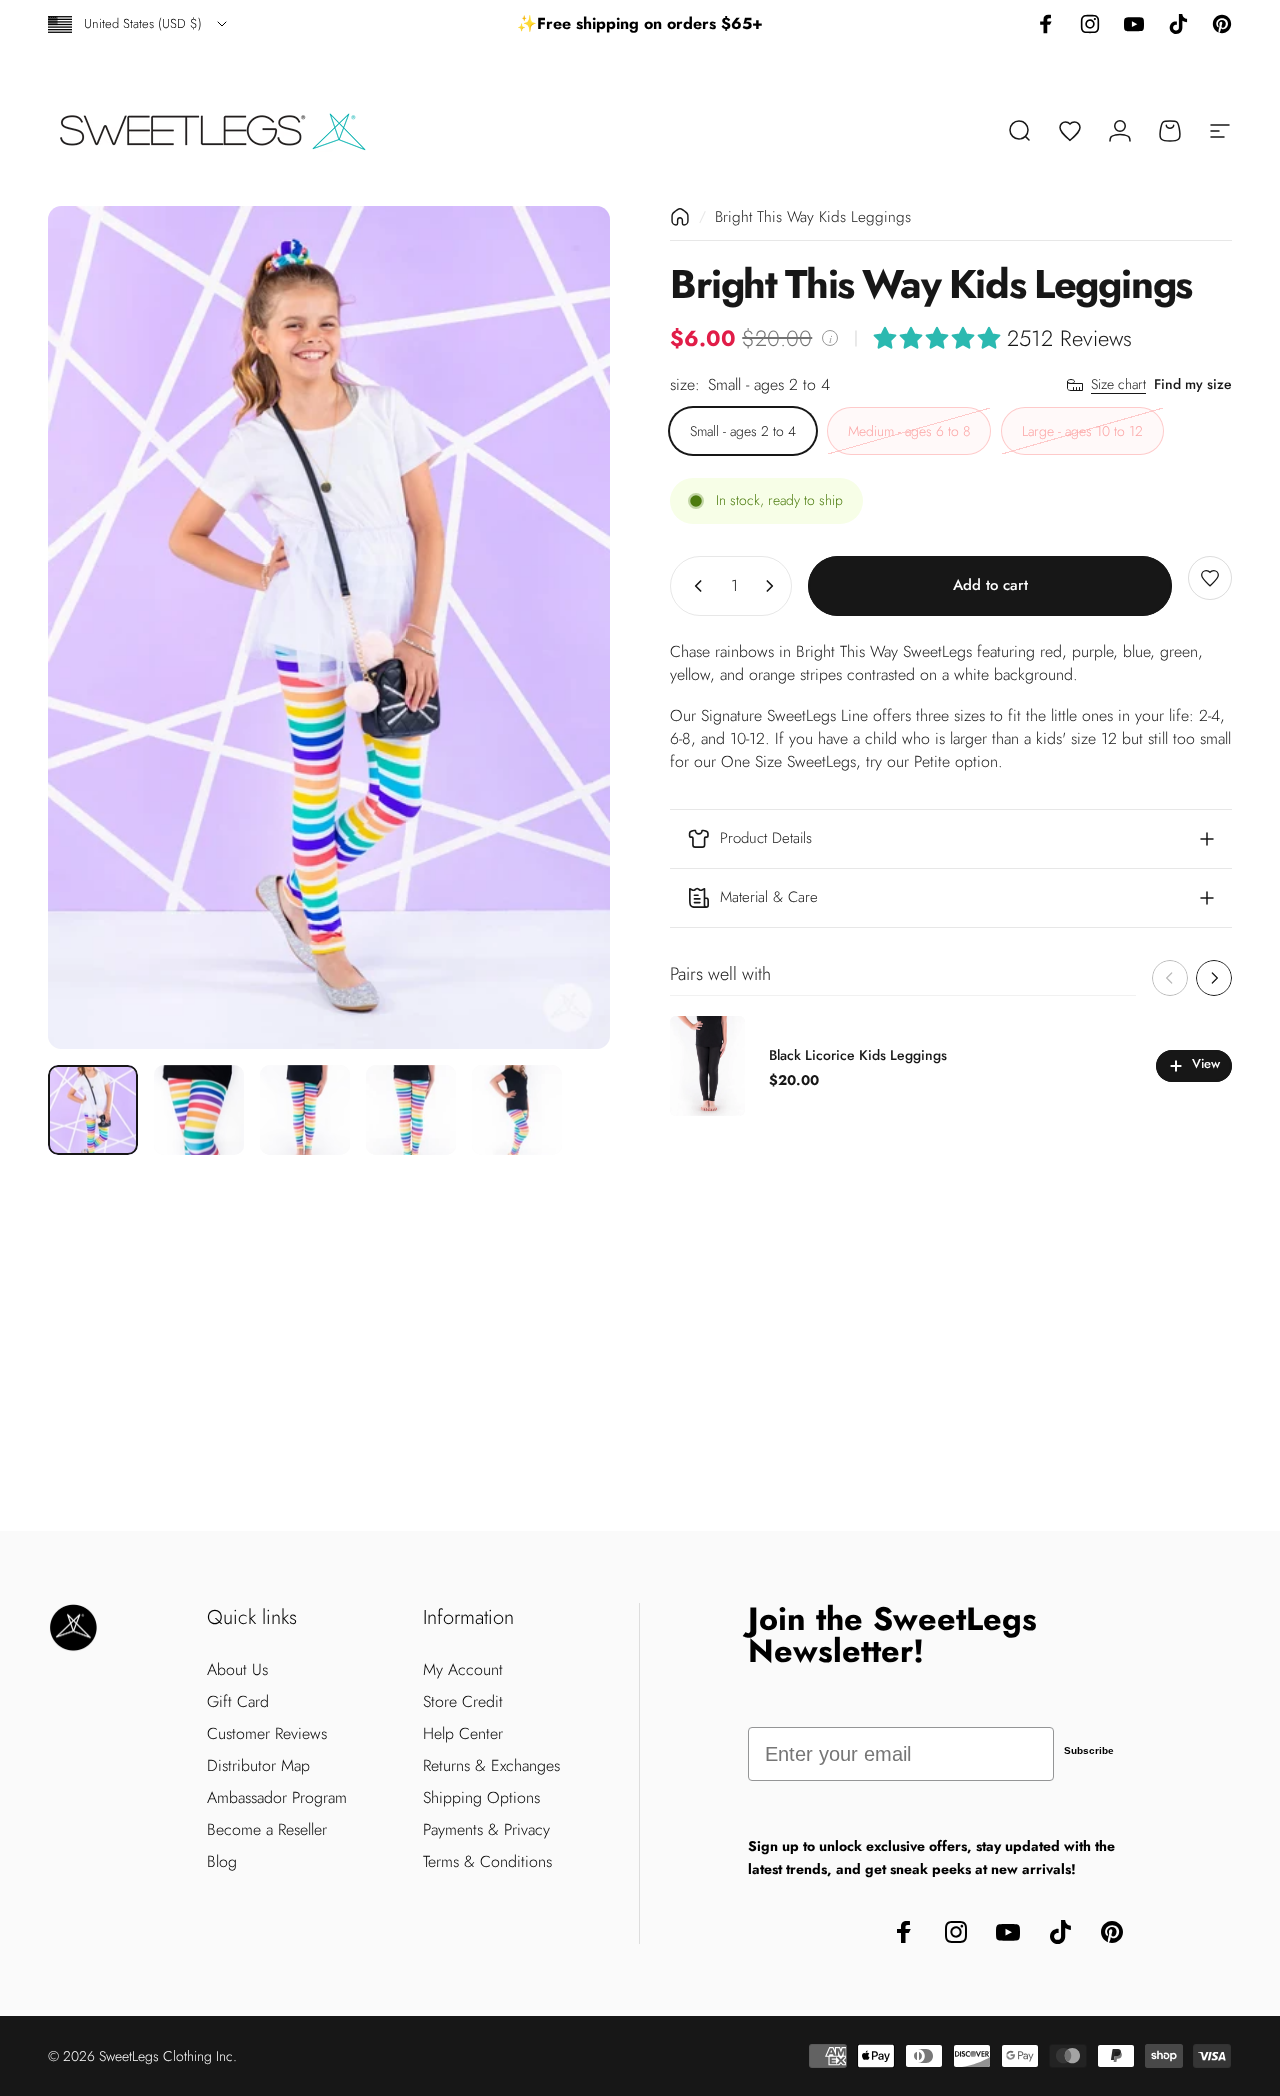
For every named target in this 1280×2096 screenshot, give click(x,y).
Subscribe (1089, 1750)
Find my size (1193, 384)
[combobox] (139, 24)
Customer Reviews (267, 1734)
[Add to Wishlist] (1210, 578)
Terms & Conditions (487, 1862)
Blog (222, 1862)
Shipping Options (481, 1798)
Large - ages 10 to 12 (1082, 431)
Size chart (1118, 385)
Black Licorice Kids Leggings (858, 1055)
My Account (463, 1670)
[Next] (558, 627)
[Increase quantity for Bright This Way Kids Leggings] (774, 586)
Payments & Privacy (486, 1830)
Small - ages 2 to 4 (743, 431)
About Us (237, 1670)
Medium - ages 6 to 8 (909, 431)
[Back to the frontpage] (680, 217)
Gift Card (238, 1702)
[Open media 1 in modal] (329, 627)
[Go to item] (93, 1110)
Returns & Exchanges (491, 1766)
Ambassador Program (277, 1798)
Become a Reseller (267, 1830)
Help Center (463, 1734)
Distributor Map (258, 1766)
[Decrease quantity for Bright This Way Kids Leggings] (694, 586)
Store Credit (463, 1702)
